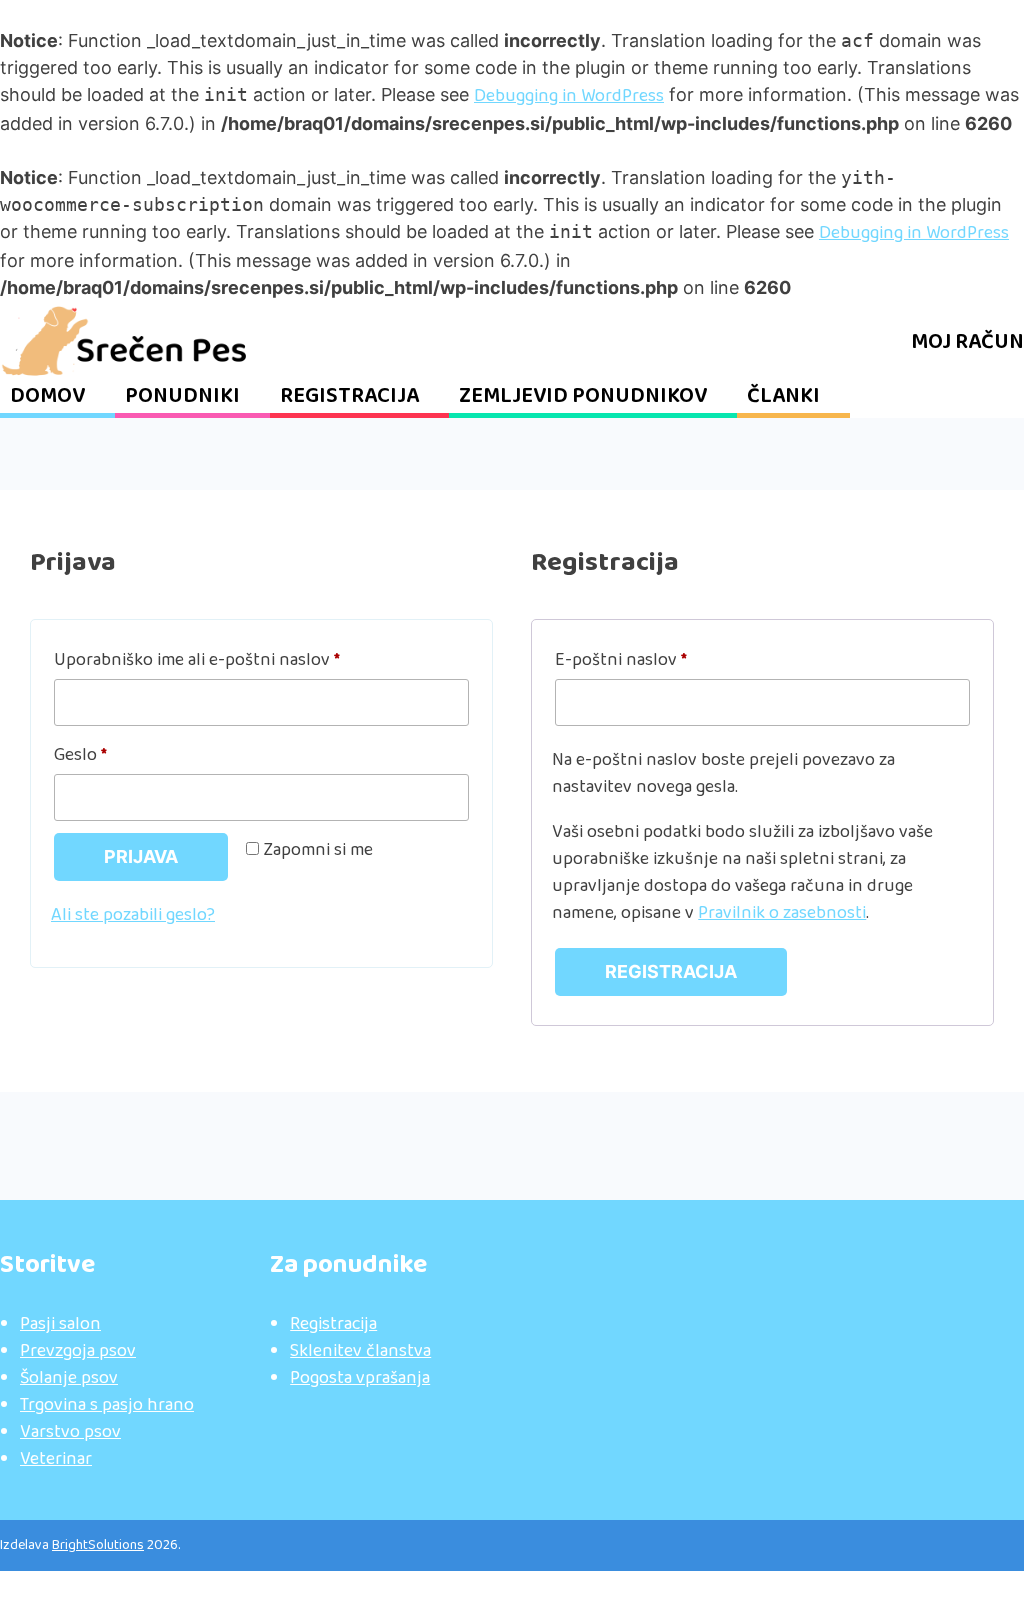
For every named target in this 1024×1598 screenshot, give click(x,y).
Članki (783, 396)
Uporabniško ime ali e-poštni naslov (238, 660)
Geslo (121, 755)
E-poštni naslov (662, 660)
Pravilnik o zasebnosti (782, 913)
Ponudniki (182, 396)
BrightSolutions (98, 1545)
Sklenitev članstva (360, 1351)
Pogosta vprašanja (360, 1378)
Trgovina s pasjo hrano (107, 1405)
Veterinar (56, 1459)
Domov (47, 396)
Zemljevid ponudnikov (583, 396)
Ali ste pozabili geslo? (133, 915)
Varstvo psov (70, 1432)
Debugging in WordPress (569, 96)
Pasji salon (60, 1324)
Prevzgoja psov (78, 1351)
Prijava (141, 856)
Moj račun (967, 342)
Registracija (349, 396)
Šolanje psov (69, 1378)
